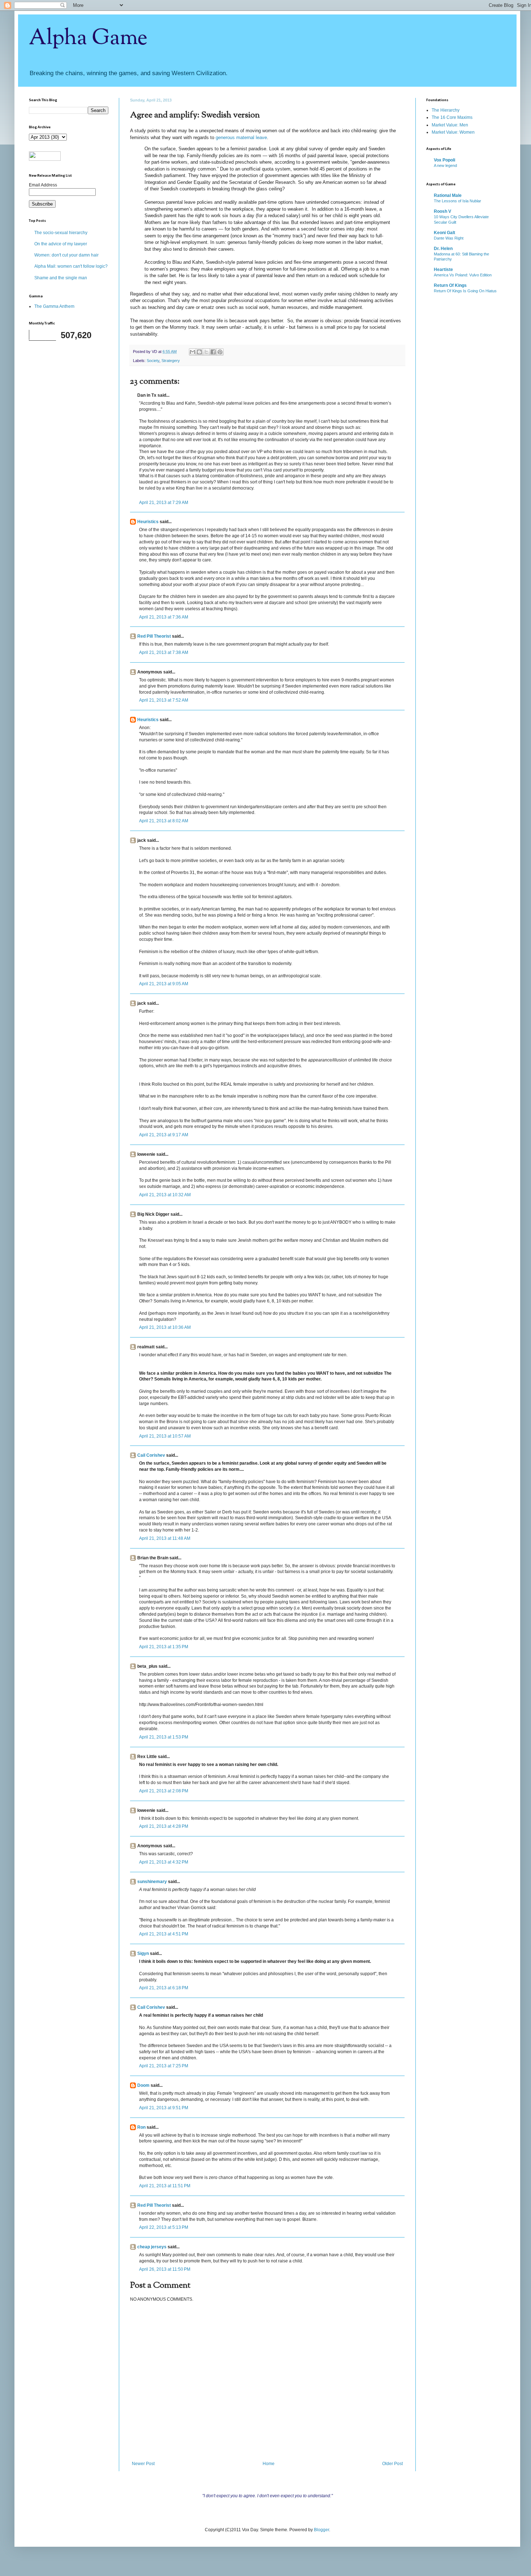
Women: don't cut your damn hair (66, 255)
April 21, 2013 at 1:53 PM (164, 1737)
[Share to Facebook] (213, 352)
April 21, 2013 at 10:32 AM (165, 1195)
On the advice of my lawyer (61, 244)
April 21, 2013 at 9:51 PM (164, 2108)
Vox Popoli (444, 160)
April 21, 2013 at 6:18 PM (164, 1988)
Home (269, 2464)
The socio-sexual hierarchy (61, 233)
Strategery (171, 361)
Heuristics (148, 522)
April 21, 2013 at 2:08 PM (164, 1791)
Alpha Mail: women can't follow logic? (71, 266)
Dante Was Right (449, 238)
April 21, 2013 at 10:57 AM (165, 1436)
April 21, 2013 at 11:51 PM (165, 2186)
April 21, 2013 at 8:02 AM (164, 821)
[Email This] (193, 352)
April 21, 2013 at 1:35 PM (164, 1647)
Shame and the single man (61, 278)
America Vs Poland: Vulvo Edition (463, 275)
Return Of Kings (450, 285)
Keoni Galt (444, 233)
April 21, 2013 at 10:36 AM (165, 1327)
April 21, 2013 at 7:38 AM (164, 652)
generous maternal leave (241, 137)
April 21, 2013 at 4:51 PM (164, 1934)
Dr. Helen (443, 249)
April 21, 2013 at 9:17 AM (164, 1135)
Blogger (321, 2530)
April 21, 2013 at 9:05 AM (164, 984)
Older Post (392, 2464)
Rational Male (448, 195)
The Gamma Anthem (54, 306)
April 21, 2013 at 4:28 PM (164, 1826)
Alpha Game (88, 38)
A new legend (445, 165)
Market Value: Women (453, 132)
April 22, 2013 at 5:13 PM (164, 2227)
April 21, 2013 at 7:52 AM (164, 700)
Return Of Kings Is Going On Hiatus (465, 291)
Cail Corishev (151, 1455)
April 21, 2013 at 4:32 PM (164, 1862)
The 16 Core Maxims (452, 117)
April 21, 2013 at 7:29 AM (164, 503)
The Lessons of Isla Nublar (457, 201)
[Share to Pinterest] (220, 352)
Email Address (43, 185)
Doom (143, 2085)
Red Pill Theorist (154, 636)
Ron (141, 2127)
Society (153, 361)
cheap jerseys (152, 2247)
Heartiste (443, 270)
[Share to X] (206, 352)
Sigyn (143, 1953)
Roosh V (442, 211)
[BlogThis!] (199, 352)
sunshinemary (152, 1882)
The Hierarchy (446, 110)
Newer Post (143, 2464)
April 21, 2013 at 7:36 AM (164, 617)
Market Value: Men (450, 125)
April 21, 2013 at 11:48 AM (165, 1538)
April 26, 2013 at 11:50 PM (165, 2269)
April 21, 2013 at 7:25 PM (164, 2066)
